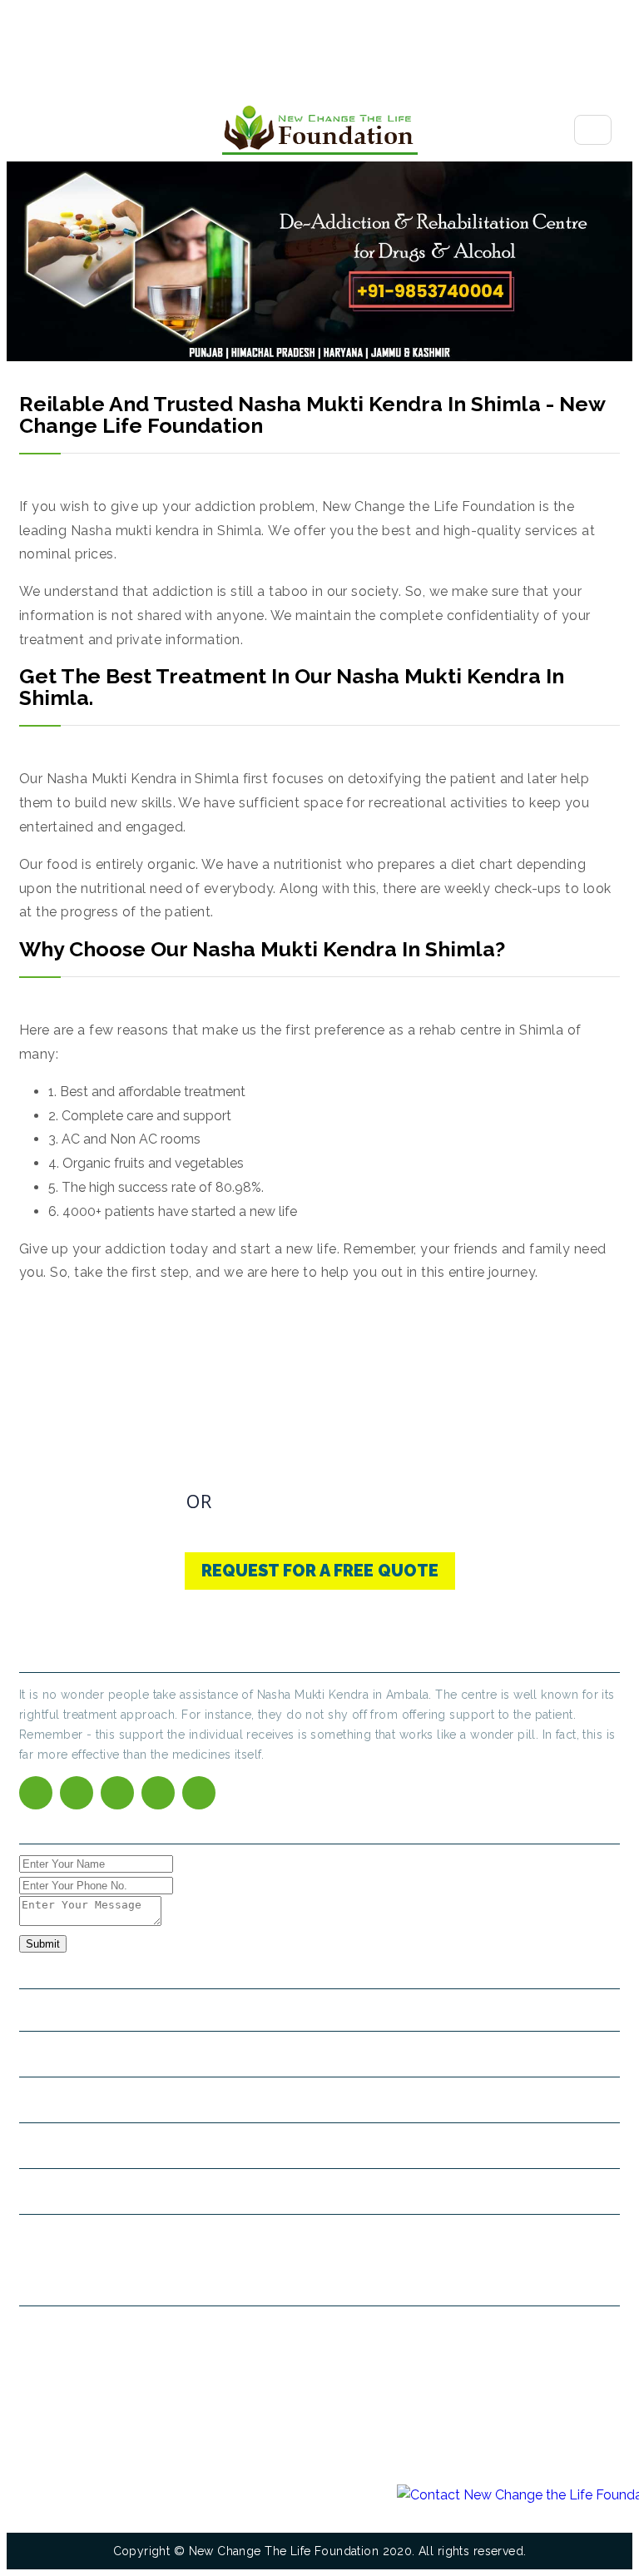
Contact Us (297, 1501)
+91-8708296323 (258, 2100)
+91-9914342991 (172, 2100)
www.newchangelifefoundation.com (132, 2191)
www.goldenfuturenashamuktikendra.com (148, 2237)
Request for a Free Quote (320, 1571)
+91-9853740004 (96, 1505)
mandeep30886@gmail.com (116, 2145)
